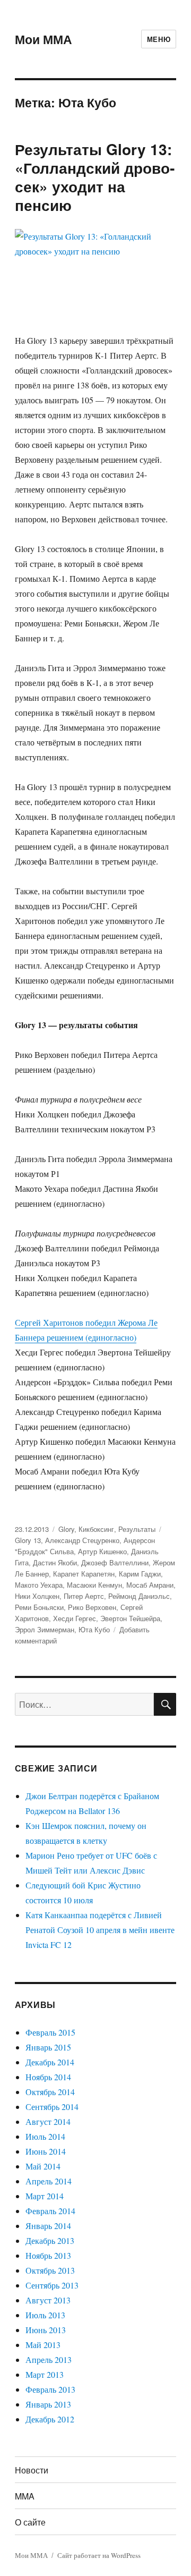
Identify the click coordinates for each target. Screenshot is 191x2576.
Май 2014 (43, 2166)
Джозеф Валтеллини (115, 1562)
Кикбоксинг (96, 1529)
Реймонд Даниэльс (139, 1596)
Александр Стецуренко (82, 1540)
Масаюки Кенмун (94, 1585)
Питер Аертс (84, 1596)
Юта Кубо (94, 1629)
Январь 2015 (48, 2047)
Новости (32, 2470)
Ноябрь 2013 (48, 2255)
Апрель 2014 (49, 2181)
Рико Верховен (92, 1607)
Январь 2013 (48, 2404)
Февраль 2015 (50, 2032)
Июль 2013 (45, 2315)
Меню (159, 39)
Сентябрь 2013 (52, 2285)
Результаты (137, 1529)
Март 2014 (45, 2196)
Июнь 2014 (46, 2151)
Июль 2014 (45, 2136)
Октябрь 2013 (50, 2270)
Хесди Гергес (75, 1618)
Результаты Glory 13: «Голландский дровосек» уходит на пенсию (95, 177)
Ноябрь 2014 (48, 2077)
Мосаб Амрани (150, 1585)
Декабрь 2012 (50, 2419)
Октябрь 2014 (50, 2092)
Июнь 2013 (46, 2330)
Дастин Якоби (55, 1562)
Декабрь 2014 (50, 2062)
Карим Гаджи (140, 1574)
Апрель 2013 (49, 2359)
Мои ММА (44, 39)
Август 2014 (48, 2121)
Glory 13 (28, 1540)
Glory (66, 1529)
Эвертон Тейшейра (130, 1618)
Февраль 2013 (50, 2389)
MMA (25, 2496)
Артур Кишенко (102, 1551)
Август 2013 (48, 2300)
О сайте (30, 2522)
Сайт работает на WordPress (99, 2555)
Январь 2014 (48, 2226)
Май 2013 (43, 2345)
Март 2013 (45, 2374)
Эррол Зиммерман (45, 1629)
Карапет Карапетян (84, 1574)
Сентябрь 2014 (52, 2107)
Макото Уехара (39, 1585)
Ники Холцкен (37, 1596)
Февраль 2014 (50, 2211)
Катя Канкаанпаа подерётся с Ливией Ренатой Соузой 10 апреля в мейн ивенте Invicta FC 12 (100, 1930)
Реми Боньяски (39, 1607)
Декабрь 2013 (50, 2240)
